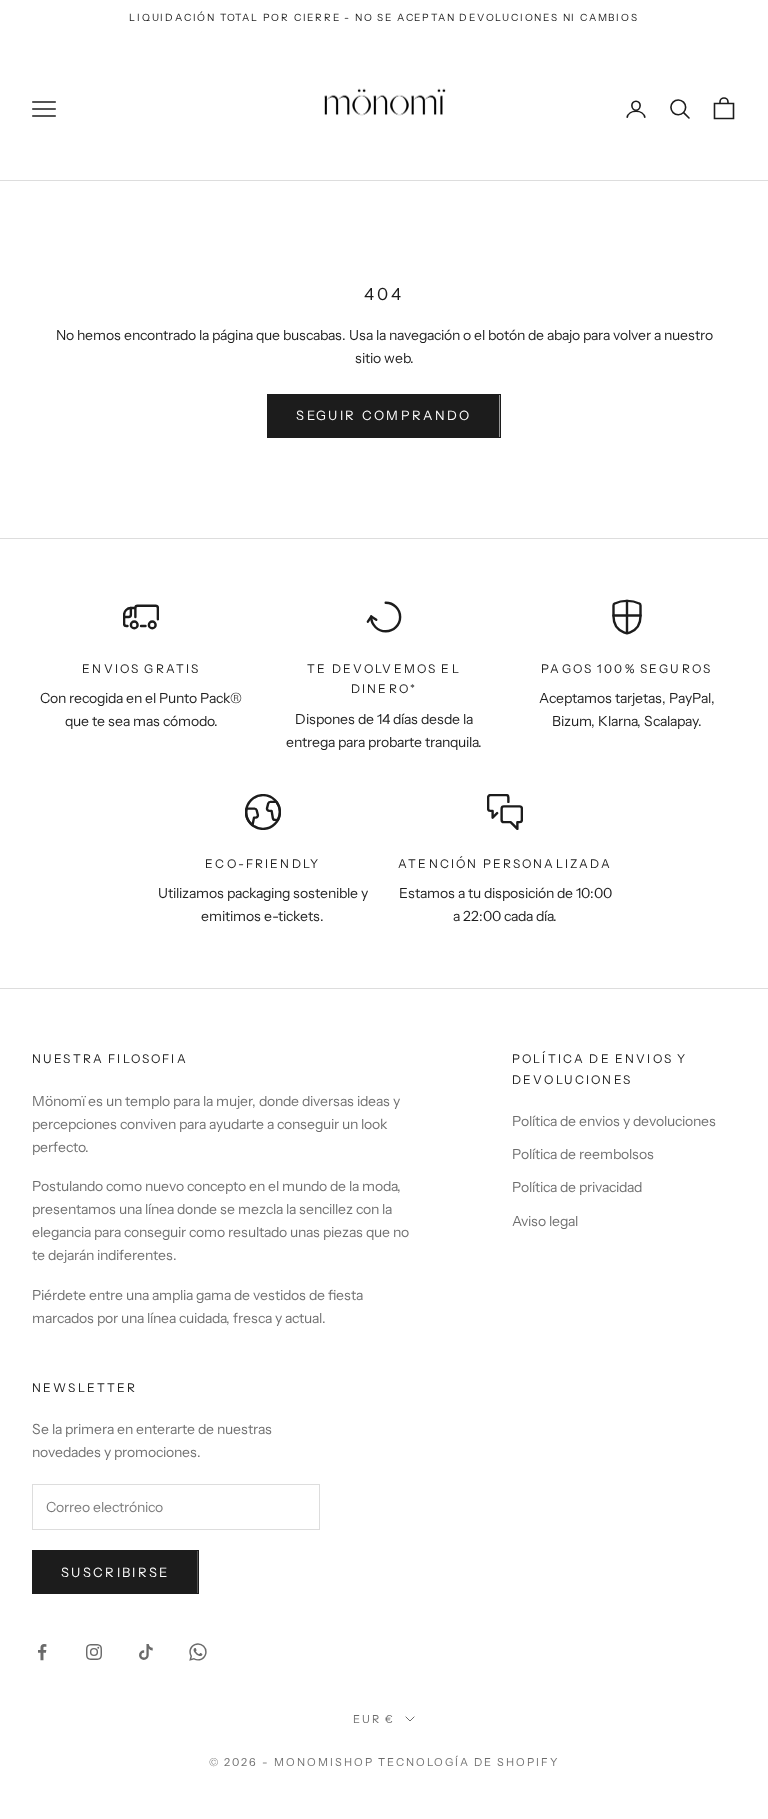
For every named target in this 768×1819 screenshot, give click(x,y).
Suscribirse (115, 1572)
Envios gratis (141, 668)
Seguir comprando (383, 415)
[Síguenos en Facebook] (42, 1652)
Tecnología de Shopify (468, 1762)
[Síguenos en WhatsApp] (198, 1652)
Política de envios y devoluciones (614, 1121)
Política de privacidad (577, 1187)
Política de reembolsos (583, 1154)
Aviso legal (545, 1221)
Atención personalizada (505, 863)
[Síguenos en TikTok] (146, 1652)
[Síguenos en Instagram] (94, 1652)
